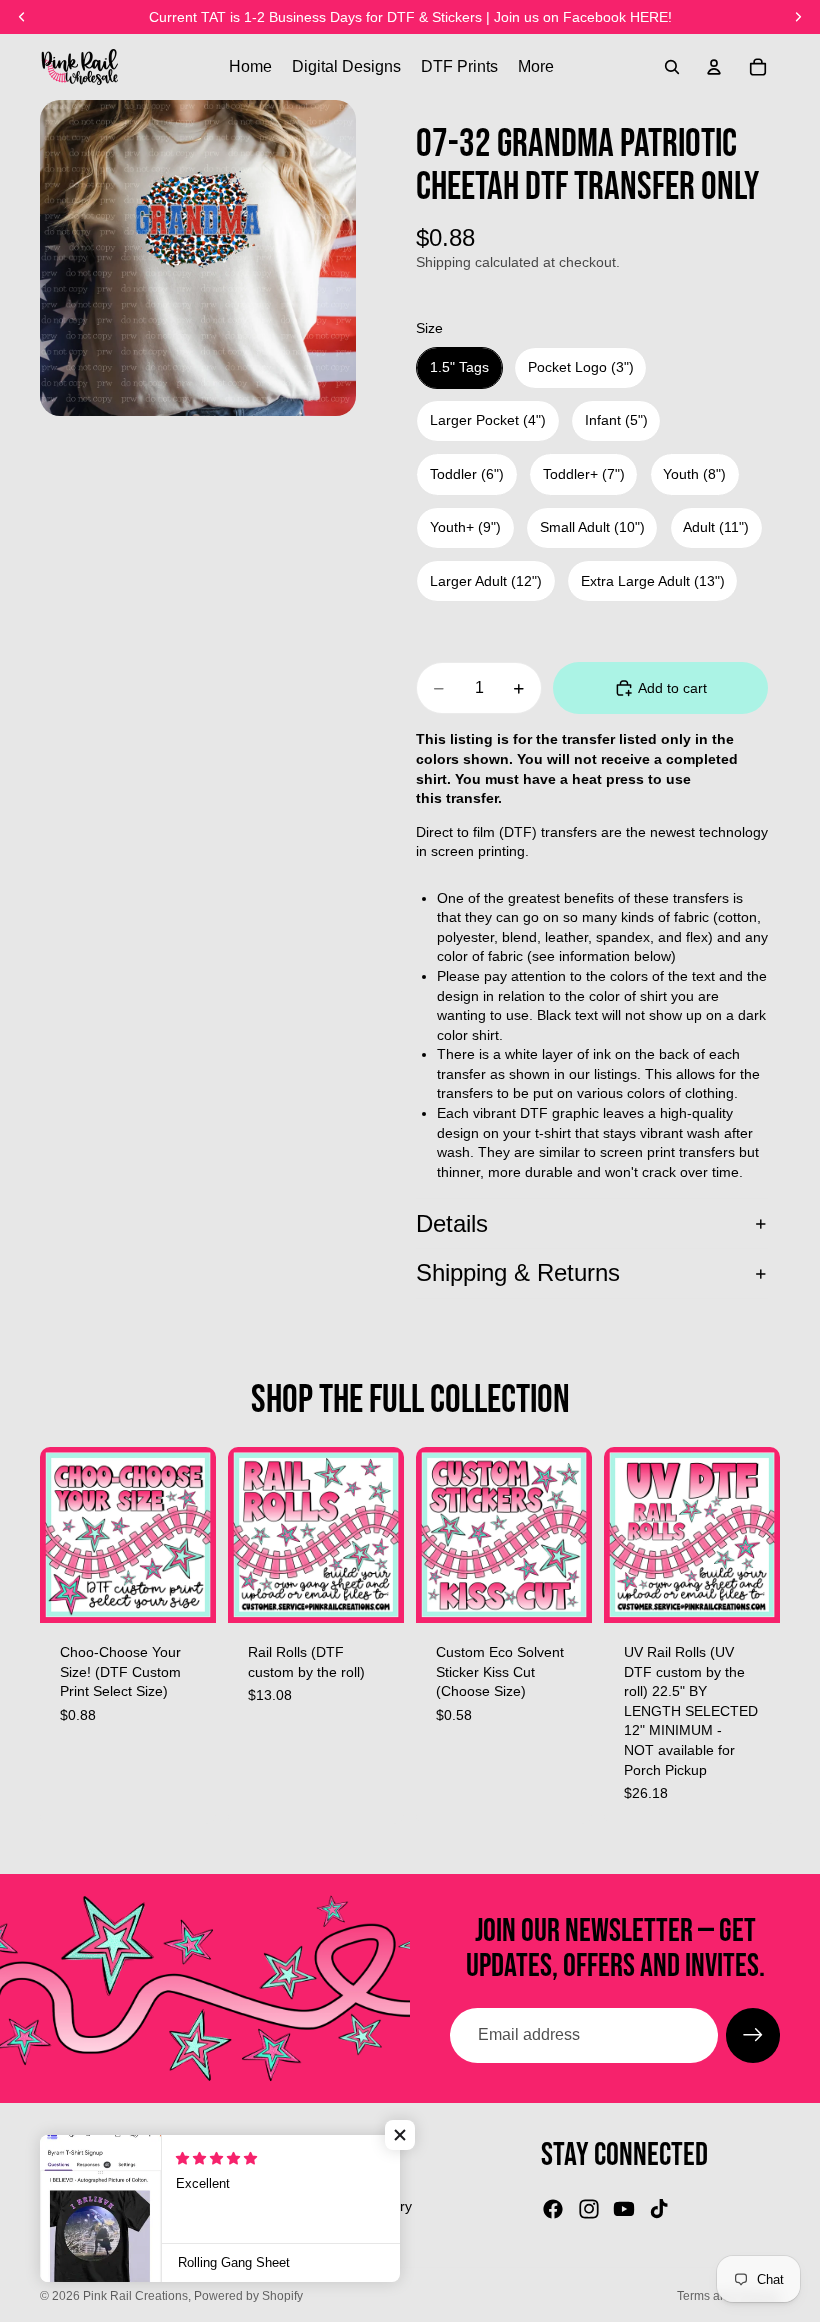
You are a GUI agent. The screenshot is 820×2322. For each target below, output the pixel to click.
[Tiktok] (659, 2209)
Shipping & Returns (518, 1272)
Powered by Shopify (248, 2296)
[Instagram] (589, 2209)
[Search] (672, 67)
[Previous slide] (250, 1535)
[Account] (714, 67)
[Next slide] (382, 1535)
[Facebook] (553, 2209)
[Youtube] (624, 2209)
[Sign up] (753, 2035)
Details (452, 1223)
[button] (400, 2135)
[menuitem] (536, 67)
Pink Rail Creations (135, 2296)
